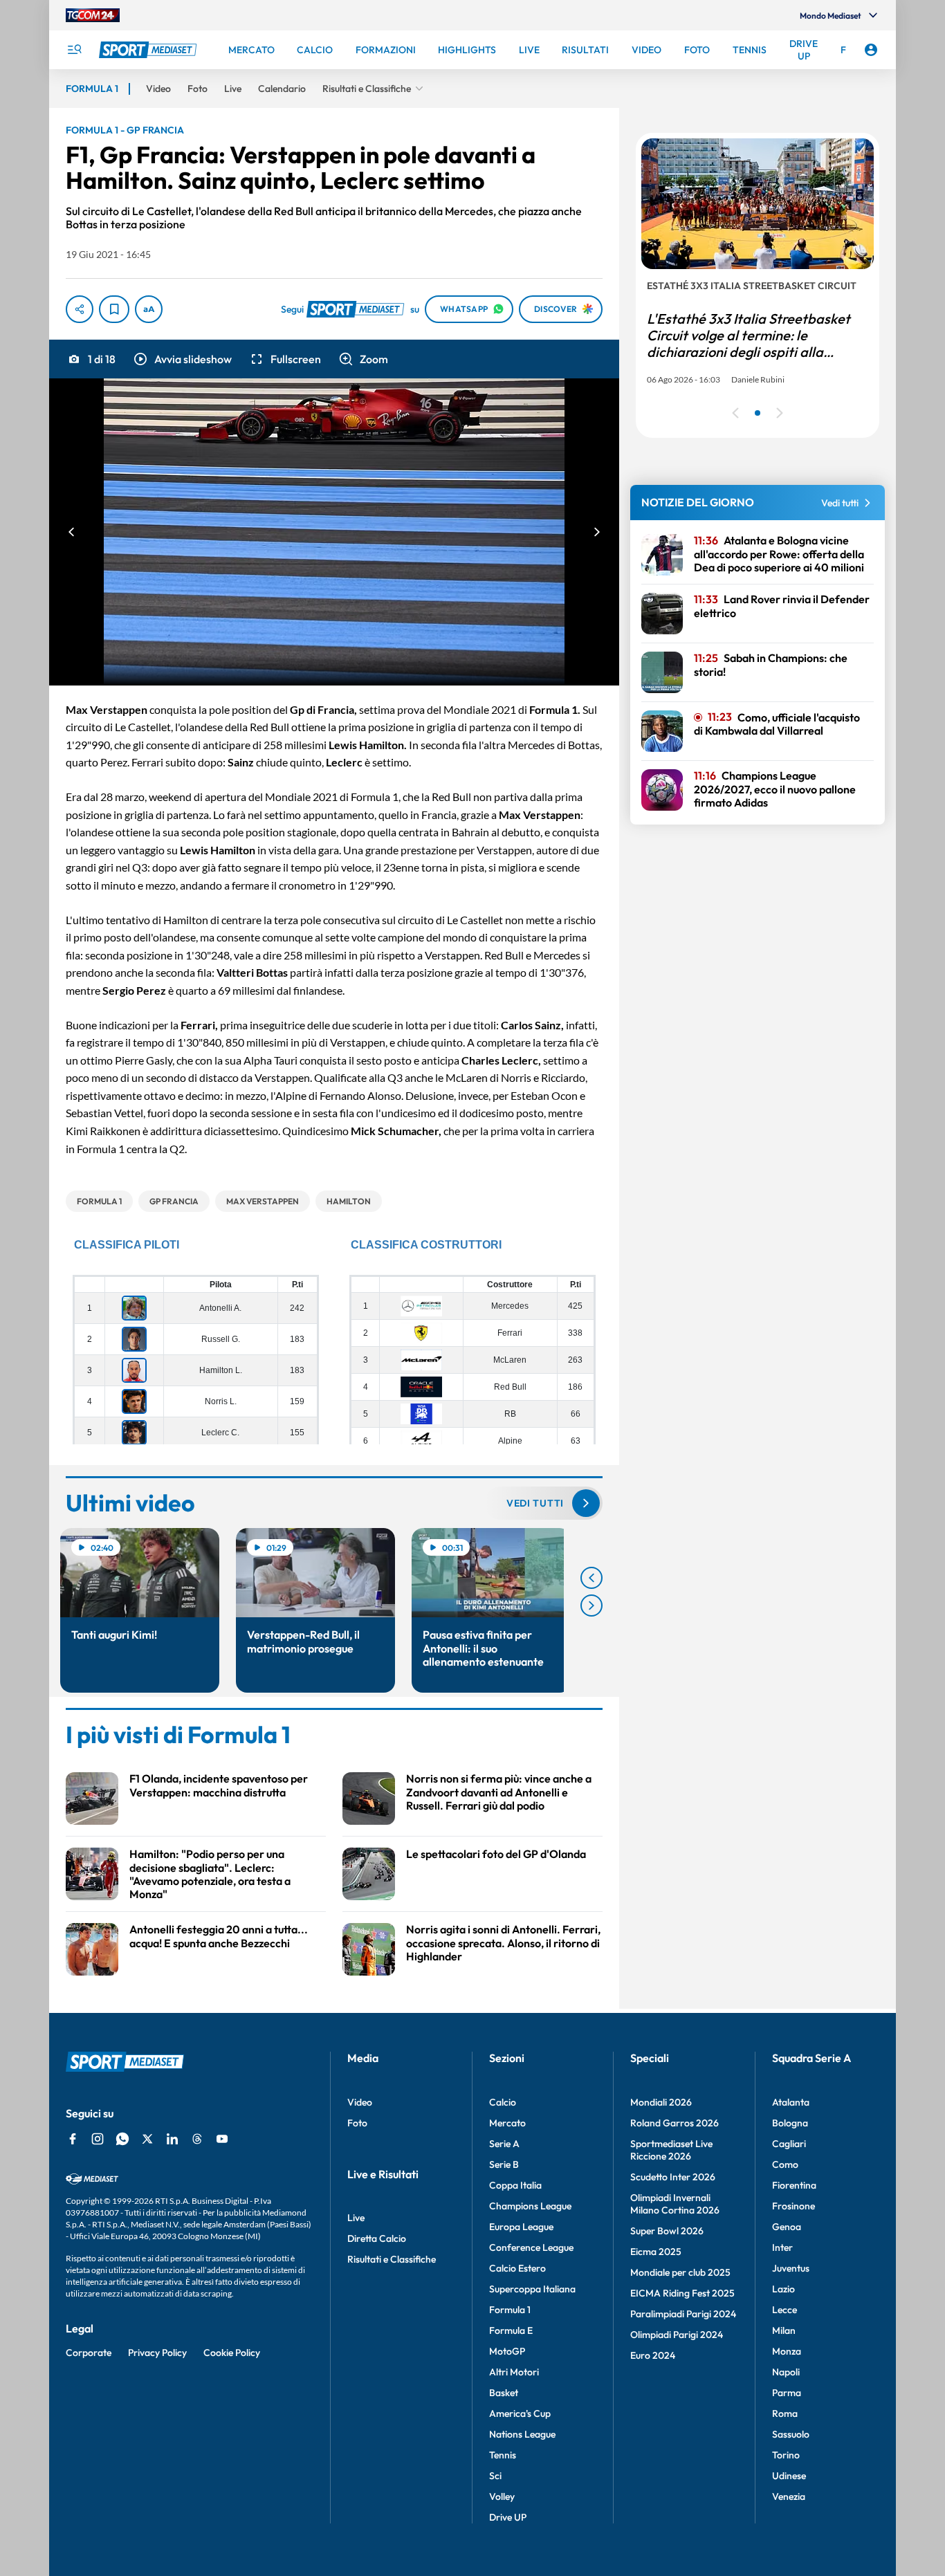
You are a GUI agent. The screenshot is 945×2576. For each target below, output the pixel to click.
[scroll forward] (591, 1606)
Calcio (503, 2102)
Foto (357, 2123)
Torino (786, 2455)
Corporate (89, 2353)
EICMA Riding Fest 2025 (682, 2293)
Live (356, 2218)
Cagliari (789, 2144)
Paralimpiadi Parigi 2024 (683, 2314)
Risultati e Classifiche (392, 2259)
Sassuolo (791, 2434)
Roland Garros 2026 (675, 2123)
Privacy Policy (157, 2353)
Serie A (504, 2144)
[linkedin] (172, 2139)
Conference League (531, 2247)
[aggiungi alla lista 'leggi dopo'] (114, 309)
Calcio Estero (517, 2268)
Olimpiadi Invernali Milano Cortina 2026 (675, 2204)
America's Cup (520, 2413)
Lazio (783, 2289)
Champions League (530, 2206)
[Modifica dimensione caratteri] (149, 309)
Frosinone (793, 2206)
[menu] (74, 50)
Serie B (504, 2164)
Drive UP (508, 2517)
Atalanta (791, 2102)
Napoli (786, 2372)
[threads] (197, 2139)
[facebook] (73, 2139)
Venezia (789, 2496)
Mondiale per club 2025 (680, 2272)
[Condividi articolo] (80, 309)
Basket (504, 2393)
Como (785, 2164)
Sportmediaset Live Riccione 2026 (671, 2150)
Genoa (787, 2227)
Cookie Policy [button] (232, 2353)
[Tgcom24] (93, 15)
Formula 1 (510, 2310)
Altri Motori (514, 2372)
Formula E (511, 2330)
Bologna (790, 2123)
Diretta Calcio (377, 2238)
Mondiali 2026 (661, 2102)
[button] (182, 359)
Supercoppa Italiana (532, 2289)
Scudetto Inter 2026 (673, 2177)
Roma (785, 2413)
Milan (784, 2330)
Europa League (521, 2227)
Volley (502, 2496)
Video (360, 2102)
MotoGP (507, 2351)
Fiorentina (794, 2185)
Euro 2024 (653, 2355)
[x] (147, 2139)
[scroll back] (591, 1578)
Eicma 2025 (656, 2252)
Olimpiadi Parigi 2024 (677, 2335)
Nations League (522, 2434)
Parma (787, 2393)
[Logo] (149, 50)
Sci (495, 2476)
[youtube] (222, 2139)
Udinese (789, 2476)
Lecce (785, 2310)
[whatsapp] (122, 2139)
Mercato (507, 2123)
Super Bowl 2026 (667, 2231)
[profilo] (871, 50)
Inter (782, 2247)
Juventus (791, 2268)
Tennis (503, 2455)
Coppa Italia (515, 2185)
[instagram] (98, 2139)
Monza (787, 2351)
